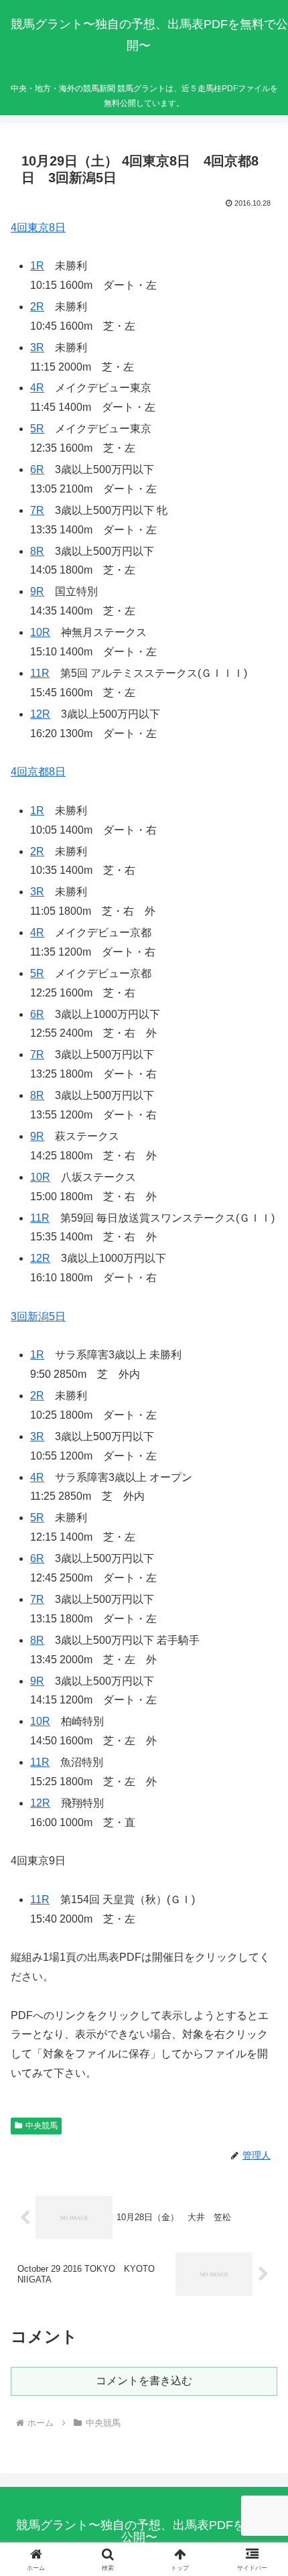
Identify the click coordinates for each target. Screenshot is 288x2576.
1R (37, 266)
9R (37, 591)
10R (40, 632)
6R (37, 469)
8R (37, 551)
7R (37, 510)
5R (37, 429)
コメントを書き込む (144, 2381)
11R (40, 673)
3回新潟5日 (38, 1316)
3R (37, 347)
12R (40, 714)
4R (37, 388)
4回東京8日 (38, 228)
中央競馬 (42, 2126)
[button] (260, 1960)
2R (37, 307)
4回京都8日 (38, 772)
